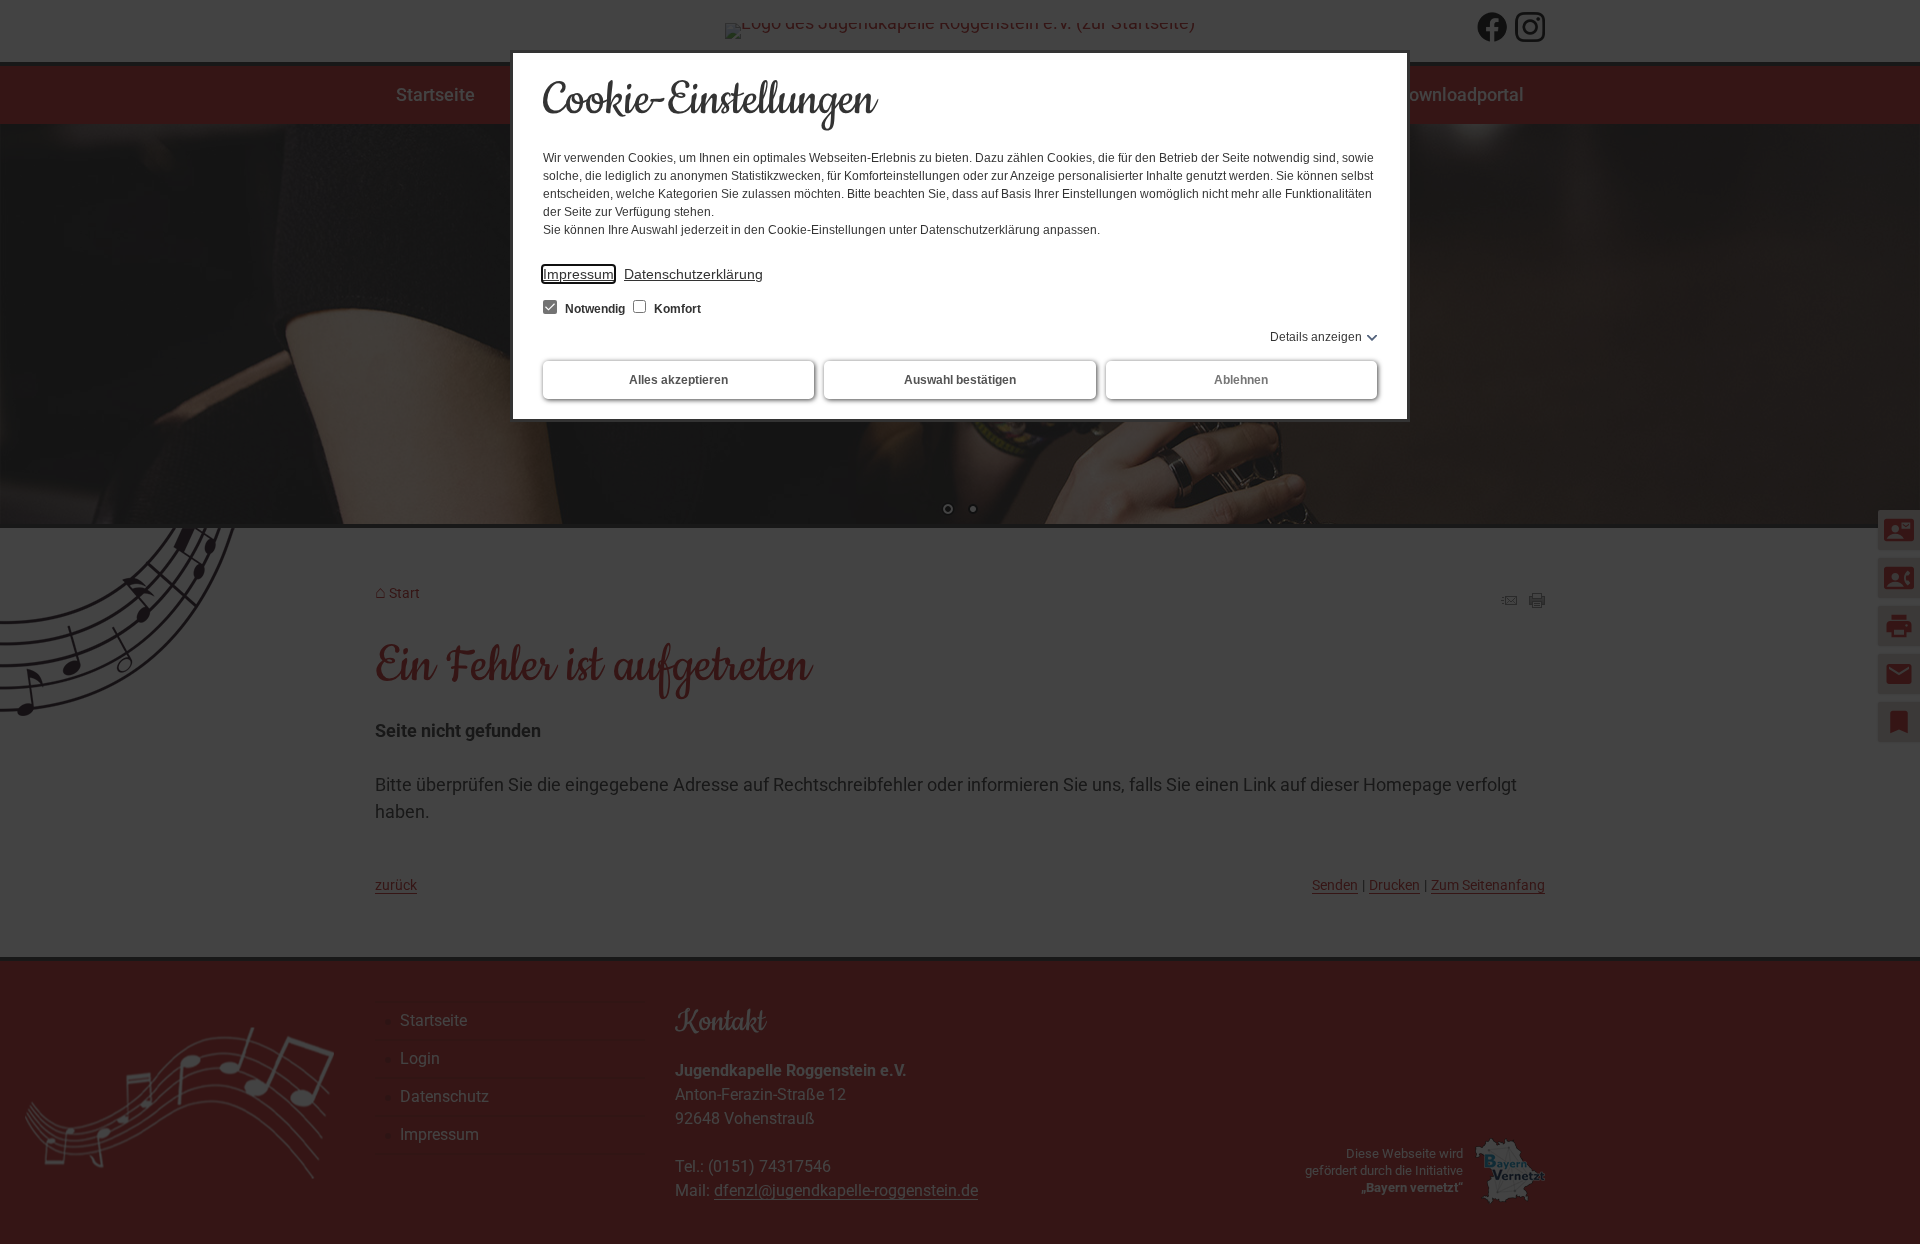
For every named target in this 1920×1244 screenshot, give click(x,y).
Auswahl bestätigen (960, 380)
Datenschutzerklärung (693, 274)
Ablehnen (1241, 380)
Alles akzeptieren (678, 380)
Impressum (578, 274)
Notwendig (595, 309)
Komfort (676, 309)
